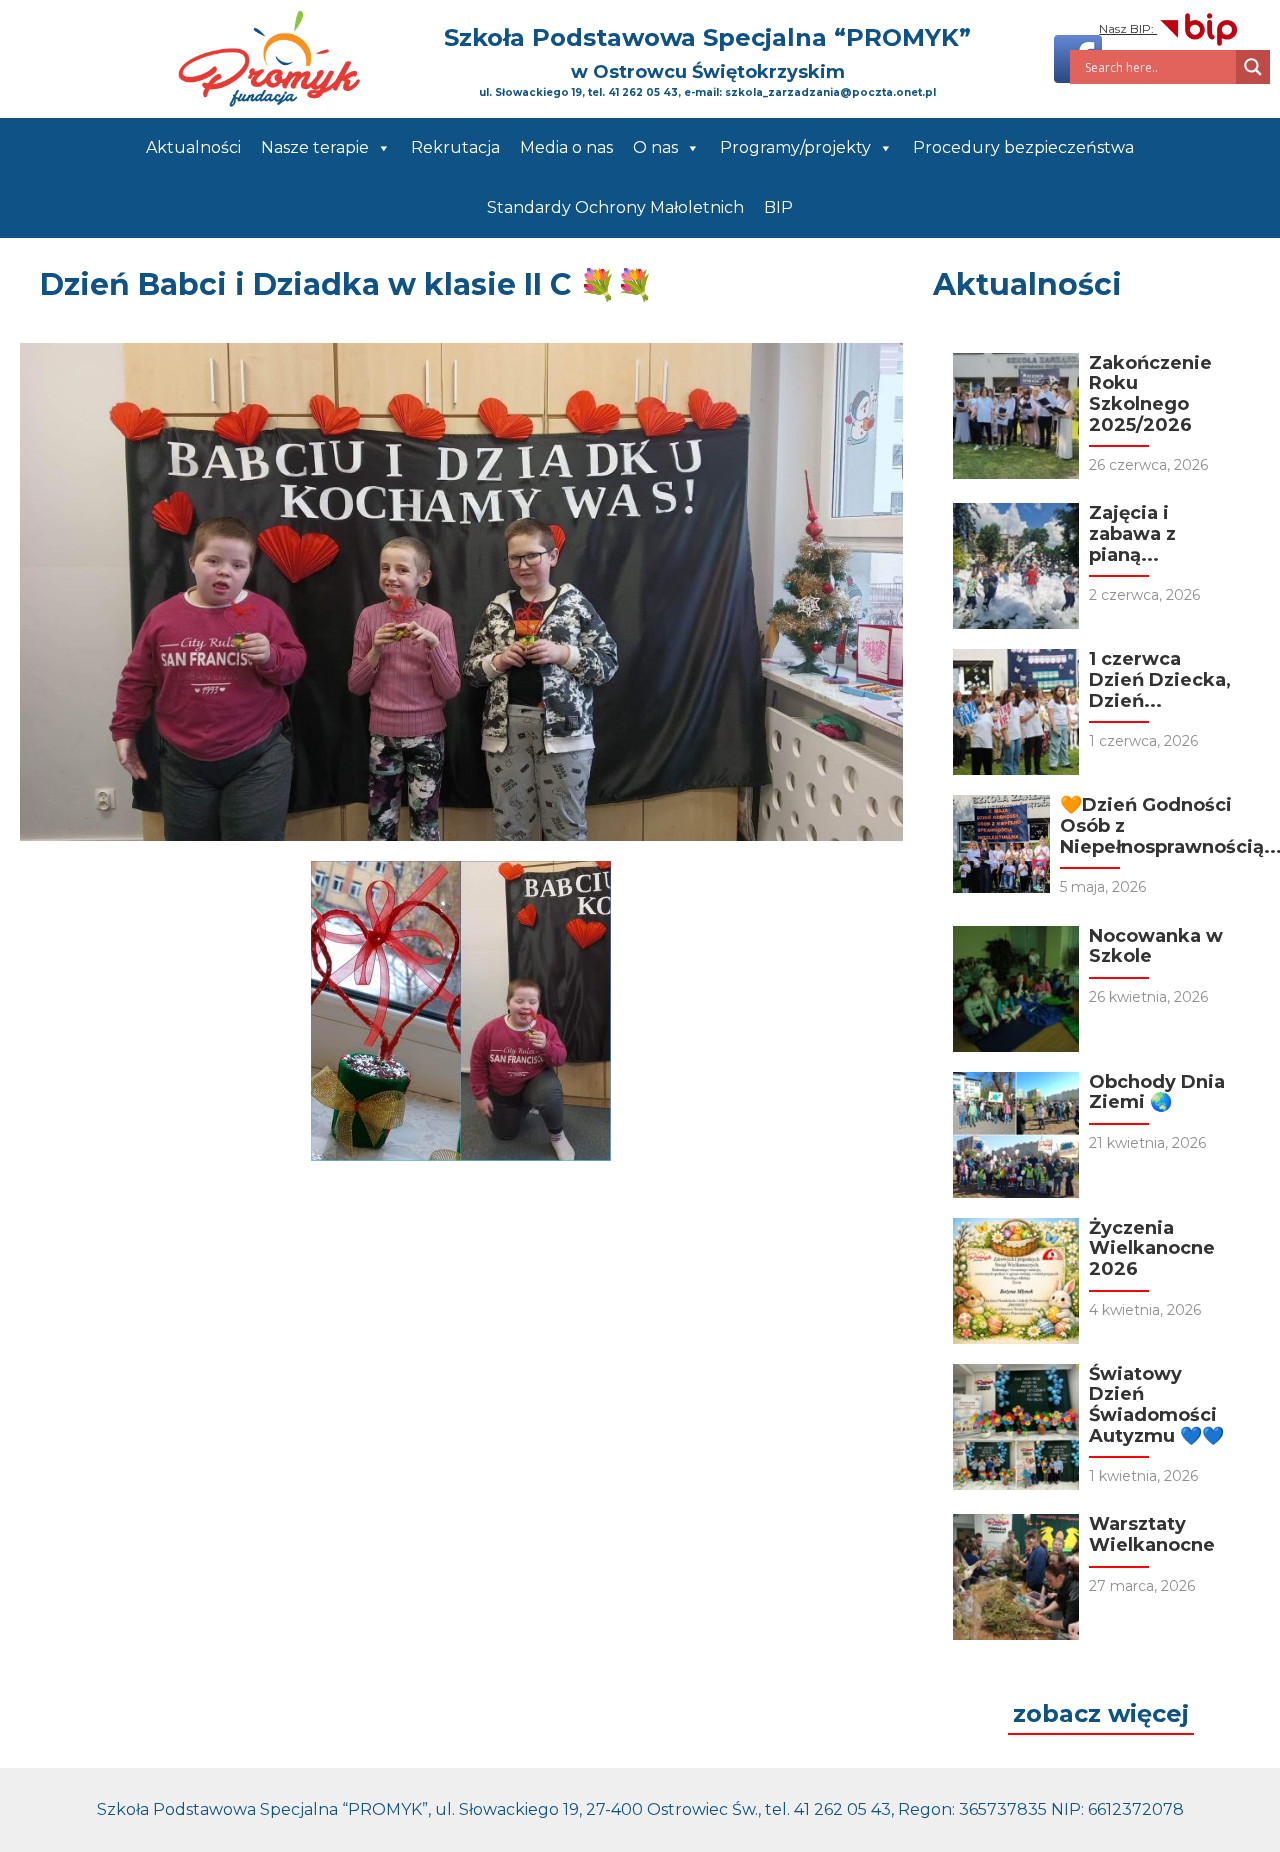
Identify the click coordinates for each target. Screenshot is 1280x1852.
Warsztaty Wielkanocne (1152, 1534)
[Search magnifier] (1253, 67)
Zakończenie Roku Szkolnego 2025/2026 (1150, 394)
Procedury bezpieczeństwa (1023, 147)
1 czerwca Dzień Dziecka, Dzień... (1160, 679)
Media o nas (566, 147)
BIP (778, 207)
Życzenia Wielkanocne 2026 (1152, 1248)
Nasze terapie (315, 147)
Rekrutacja (455, 147)
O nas (655, 147)
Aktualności (193, 147)
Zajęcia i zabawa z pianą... (1132, 533)
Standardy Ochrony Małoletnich (615, 207)
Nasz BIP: (1128, 28)
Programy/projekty (795, 147)
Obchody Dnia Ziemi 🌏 (1157, 1092)
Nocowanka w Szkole (1156, 946)
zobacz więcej (1101, 1713)
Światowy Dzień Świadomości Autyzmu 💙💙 (1156, 1405)
